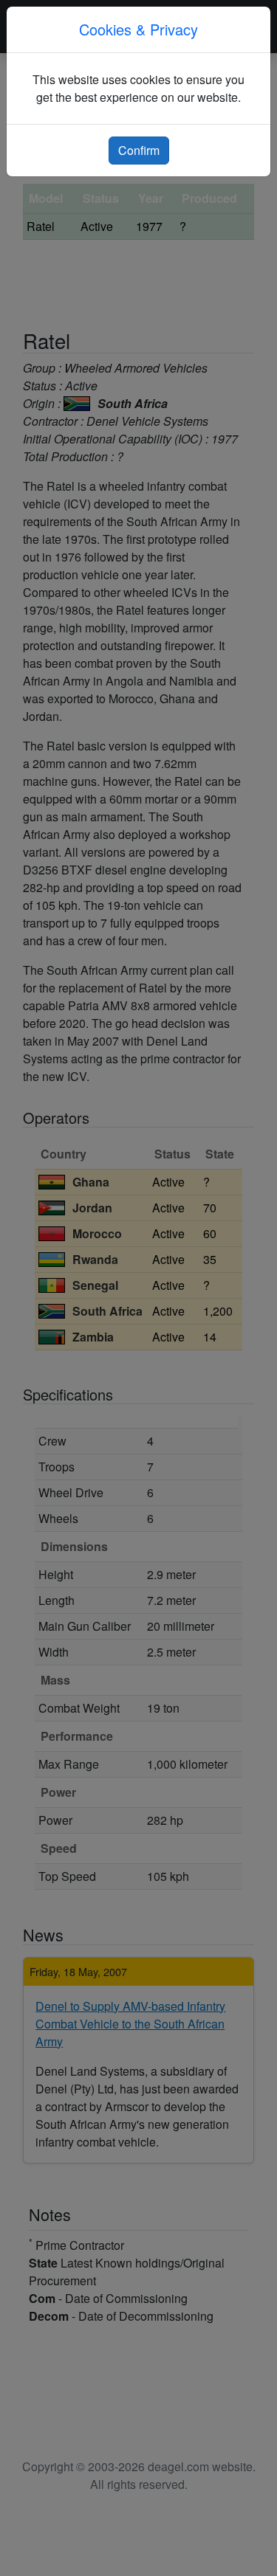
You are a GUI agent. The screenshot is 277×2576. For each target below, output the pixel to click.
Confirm (139, 150)
